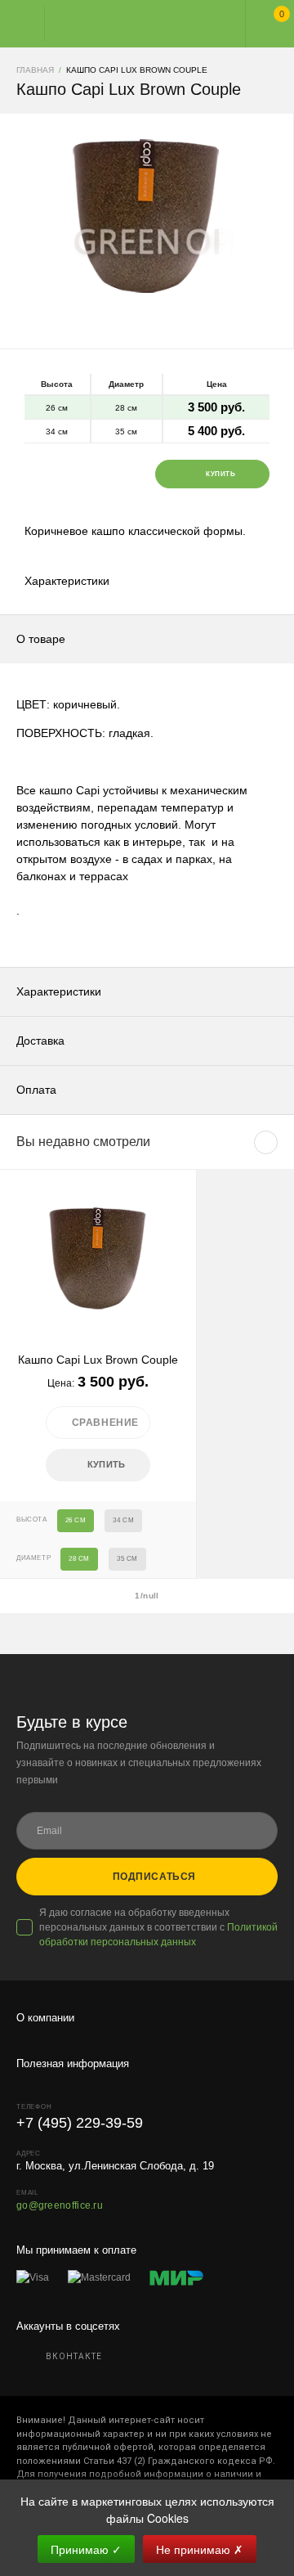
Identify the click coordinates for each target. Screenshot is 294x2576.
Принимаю (86, 2549)
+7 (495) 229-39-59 (80, 2123)
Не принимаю (200, 2549)
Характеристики (67, 581)
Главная (132, 24)
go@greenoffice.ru (60, 2205)
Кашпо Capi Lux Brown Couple (98, 1360)
